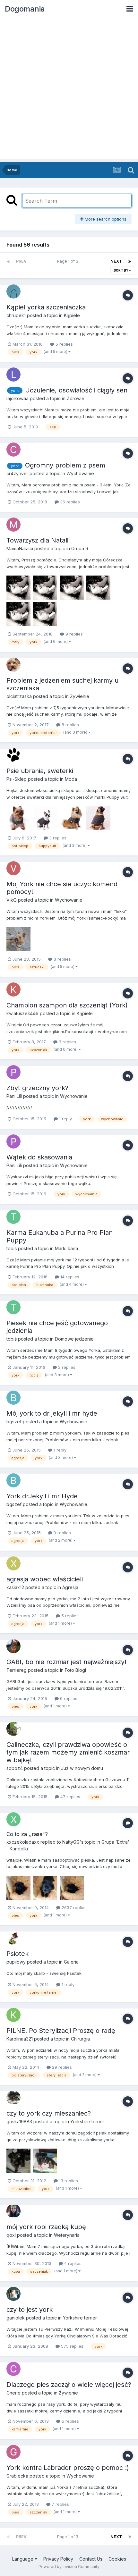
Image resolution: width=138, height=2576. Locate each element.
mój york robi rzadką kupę (46, 2227)
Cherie (13, 2393)
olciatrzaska (19, 696)
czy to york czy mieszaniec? (49, 2113)
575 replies (72, 2346)
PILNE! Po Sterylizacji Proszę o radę (61, 2031)
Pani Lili (14, 1096)
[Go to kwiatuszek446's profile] (13, 989)
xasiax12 (15, 1587)
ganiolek (16, 2318)
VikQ (12, 900)
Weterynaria (67, 2235)
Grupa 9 (80, 548)
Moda (71, 779)
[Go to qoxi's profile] (13, 2211)
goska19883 (19, 2121)
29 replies (61, 2067)
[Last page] (130, 261)
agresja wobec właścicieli (45, 1579)
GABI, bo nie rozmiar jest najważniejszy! (66, 1662)
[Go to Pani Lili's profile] (13, 1072)
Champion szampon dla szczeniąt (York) (67, 1005)
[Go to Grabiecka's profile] (13, 2452)
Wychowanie (80, 473)
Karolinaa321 (20, 2039)
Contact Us (91, 2559)
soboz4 (15, 1768)
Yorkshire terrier (87, 2121)
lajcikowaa (17, 398)
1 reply (65, 1119)
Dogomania (25, 9)
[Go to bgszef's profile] (13, 1398)
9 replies (73, 634)
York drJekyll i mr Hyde (42, 1496)
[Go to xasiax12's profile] (13, 1563)
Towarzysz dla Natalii (38, 540)
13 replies (68, 2181)
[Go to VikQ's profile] (13, 868)
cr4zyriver (17, 473)
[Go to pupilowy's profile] (13, 1938)
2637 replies (73, 1907)
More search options (105, 219)
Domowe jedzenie (74, 1339)
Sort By (121, 270)
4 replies (72, 2263)
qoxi (11, 2235)
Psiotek (17, 1954)
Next (116, 261)
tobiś (12, 1248)
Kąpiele (72, 315)
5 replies (64, 344)
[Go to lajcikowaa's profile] (13, 375)
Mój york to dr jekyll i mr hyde (52, 1413)
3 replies (57, 838)
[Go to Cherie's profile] (13, 2369)
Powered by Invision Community (69, 2567)
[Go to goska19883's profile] (13, 2098)
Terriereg (17, 1670)
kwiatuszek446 (22, 1013)
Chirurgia (80, 2039)
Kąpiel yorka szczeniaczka (46, 307)
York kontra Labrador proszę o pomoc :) (68, 2468)
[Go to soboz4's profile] (13, 1729)
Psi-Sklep (17, 779)
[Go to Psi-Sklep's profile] (13, 755)
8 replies (70, 725)
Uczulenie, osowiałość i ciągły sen (76, 390)
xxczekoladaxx (23, 1842)
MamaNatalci (20, 548)
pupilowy (16, 1962)
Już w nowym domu (82, 1768)
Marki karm (66, 1248)
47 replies (70, 1797)
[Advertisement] (69, 90)
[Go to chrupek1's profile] (13, 291)
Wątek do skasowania (39, 1157)
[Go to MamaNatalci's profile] (13, 525)
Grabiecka (17, 2476)
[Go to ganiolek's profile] (13, 2294)
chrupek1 (16, 315)
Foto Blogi (75, 1670)
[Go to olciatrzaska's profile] (13, 665)
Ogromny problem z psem (65, 465)
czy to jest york (30, 2310)
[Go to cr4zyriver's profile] (13, 450)
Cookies (117, 2559)
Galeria (71, 1962)
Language (23, 2559)
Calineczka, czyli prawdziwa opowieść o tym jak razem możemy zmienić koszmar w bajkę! (68, 1752)
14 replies (69, 1277)
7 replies (60, 2504)
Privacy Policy (58, 2559)
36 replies (69, 502)
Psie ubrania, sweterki (40, 771)
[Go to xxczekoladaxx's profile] (13, 1819)
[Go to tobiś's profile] (13, 1217)
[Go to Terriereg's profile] (13, 1646)
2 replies (66, 1367)
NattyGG (71, 1842)
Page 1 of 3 (69, 261)
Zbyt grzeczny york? (37, 1088)
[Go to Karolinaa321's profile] (13, 2015)
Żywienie (80, 696)
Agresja (70, 1587)
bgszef (14, 1422)
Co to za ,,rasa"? (27, 1834)
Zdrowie (76, 398)
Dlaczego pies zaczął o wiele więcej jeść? (69, 2385)
